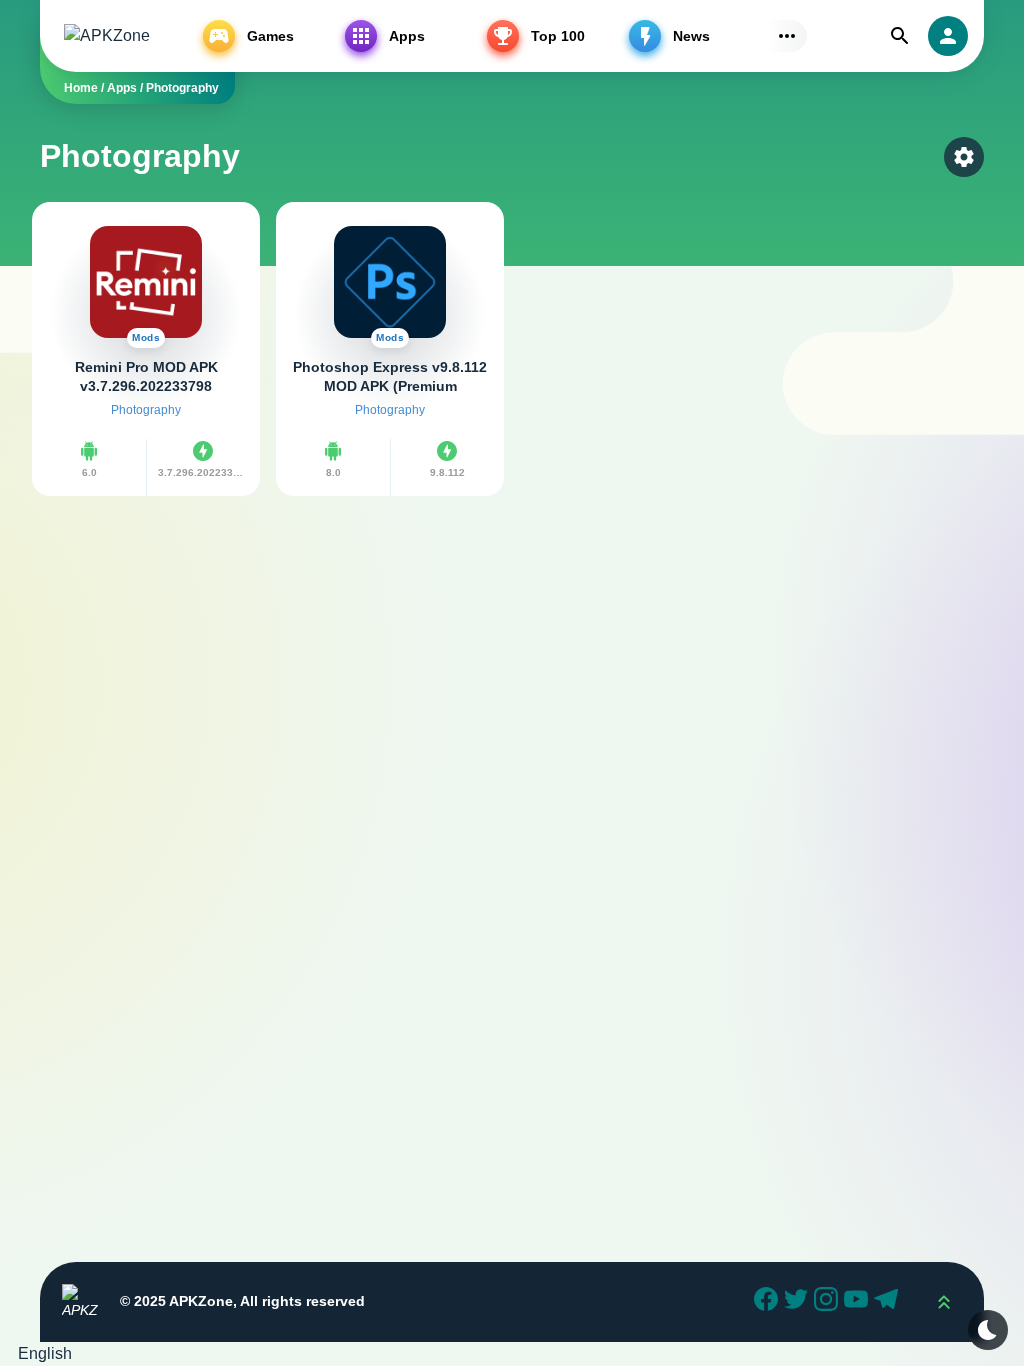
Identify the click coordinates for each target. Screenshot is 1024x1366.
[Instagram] (829, 1302)
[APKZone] (107, 36)
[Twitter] (799, 1302)
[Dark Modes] (988, 1330)
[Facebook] (769, 1302)
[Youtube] (859, 1302)
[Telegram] (889, 1302)
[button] (512, 1354)
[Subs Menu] (787, 36)
